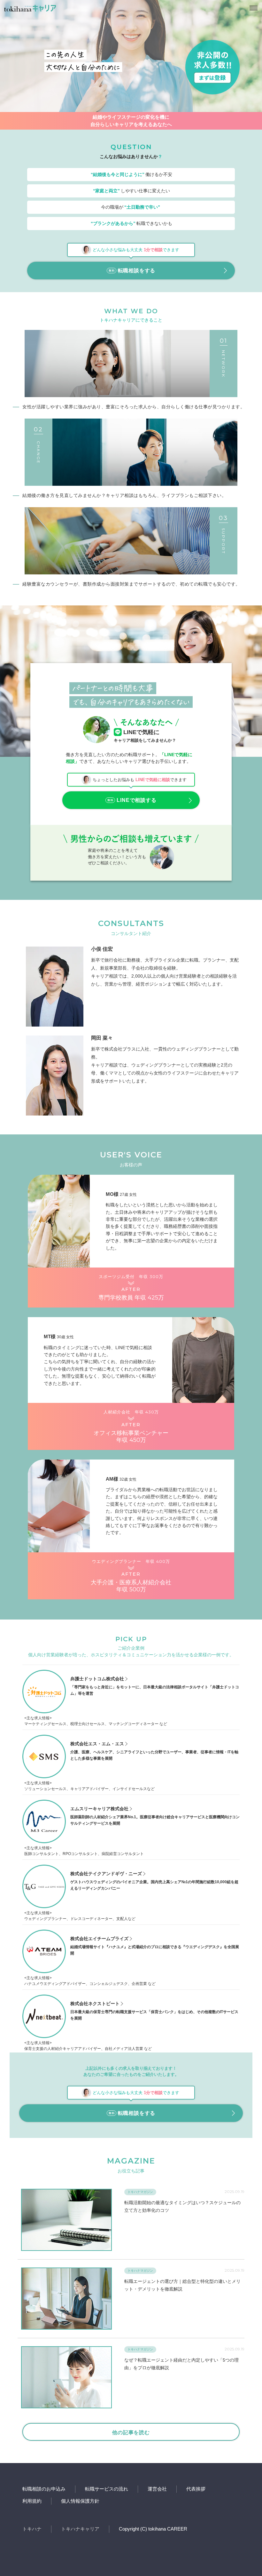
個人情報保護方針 (80, 2501)
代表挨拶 (196, 2489)
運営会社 (157, 2489)
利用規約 (32, 2501)
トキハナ (32, 2529)
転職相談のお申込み (44, 2489)
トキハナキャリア (80, 2529)
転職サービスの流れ (107, 2489)
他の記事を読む (131, 2432)
